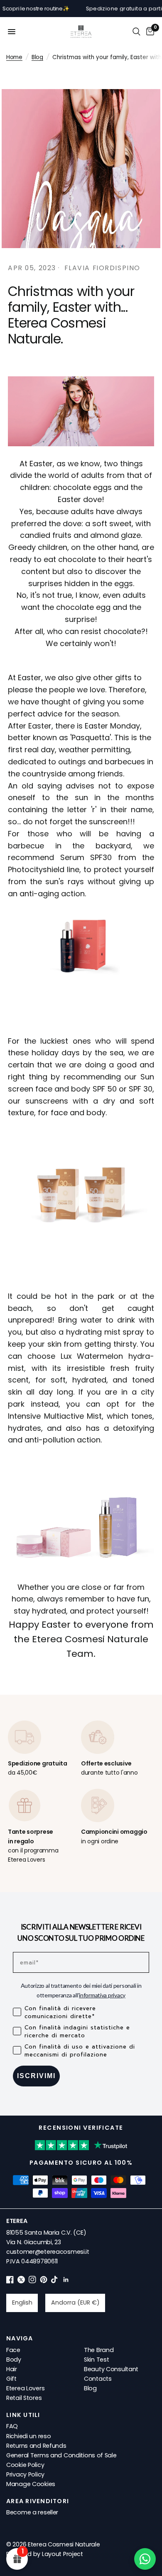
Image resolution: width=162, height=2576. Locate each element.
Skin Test (96, 2360)
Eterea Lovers (25, 2388)
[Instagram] (32, 2281)
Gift (11, 2379)
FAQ (12, 2426)
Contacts (98, 2379)
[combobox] (22, 2303)
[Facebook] (10, 2281)
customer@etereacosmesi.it (48, 2252)
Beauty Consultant (111, 2369)
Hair (12, 2369)
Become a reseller (32, 2512)
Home (14, 57)
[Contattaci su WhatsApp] (145, 2559)
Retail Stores (24, 2398)
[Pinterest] (44, 2281)
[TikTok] (55, 2281)
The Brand (99, 2350)
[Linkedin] (66, 2281)
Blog (37, 57)
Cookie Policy (25, 2465)
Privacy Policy (25, 2474)
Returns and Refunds (36, 2446)
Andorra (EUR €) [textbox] (75, 2302)
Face (13, 2350)
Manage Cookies (31, 2484)
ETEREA (17, 2221)
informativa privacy (102, 1995)
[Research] (136, 32)
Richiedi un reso (28, 2436)
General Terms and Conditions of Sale (61, 2455)
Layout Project (63, 2554)
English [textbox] (22, 2302)
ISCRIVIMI (36, 2076)
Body (14, 2360)
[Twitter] (21, 2281)
